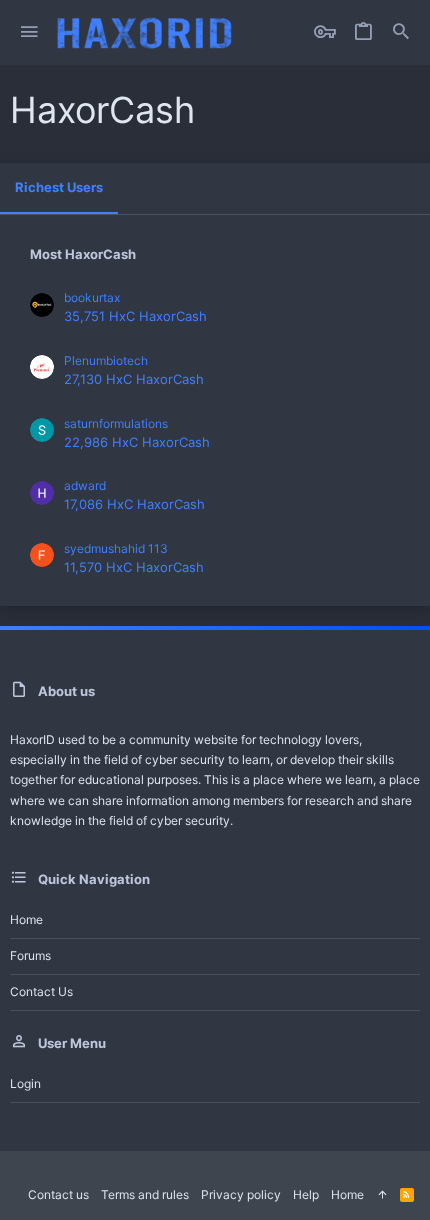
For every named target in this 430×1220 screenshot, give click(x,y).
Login (25, 1083)
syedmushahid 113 (116, 548)
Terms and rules (145, 1194)
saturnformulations (116, 423)
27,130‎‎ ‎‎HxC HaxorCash (134, 379)
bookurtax (92, 297)
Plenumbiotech (106, 360)
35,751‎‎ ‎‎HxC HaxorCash (135, 316)
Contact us (41, 991)
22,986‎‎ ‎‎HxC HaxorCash (137, 442)
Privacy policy (241, 1194)
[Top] (382, 1195)
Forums (30, 955)
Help (306, 1194)
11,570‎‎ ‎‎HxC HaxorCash (134, 567)
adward (85, 485)
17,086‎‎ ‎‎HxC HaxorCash (134, 504)
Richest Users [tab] (59, 187)
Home (26, 919)
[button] (29, 32)
